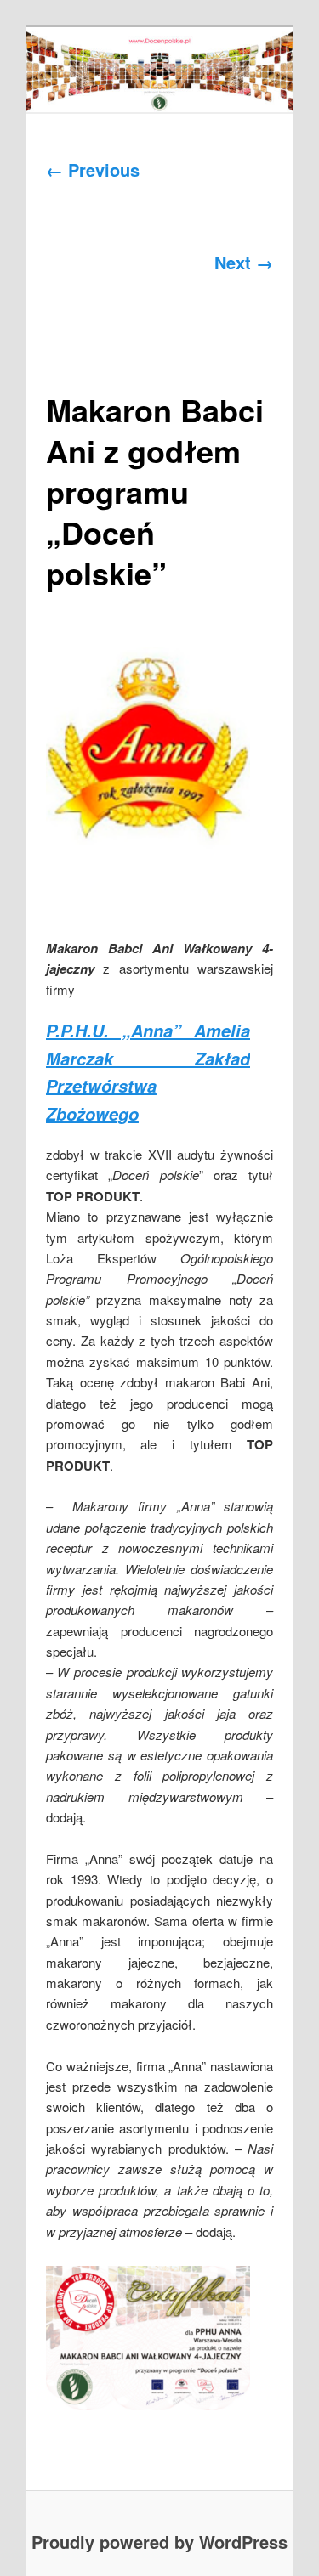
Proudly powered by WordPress (159, 2542)
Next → (244, 262)
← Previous (93, 169)
